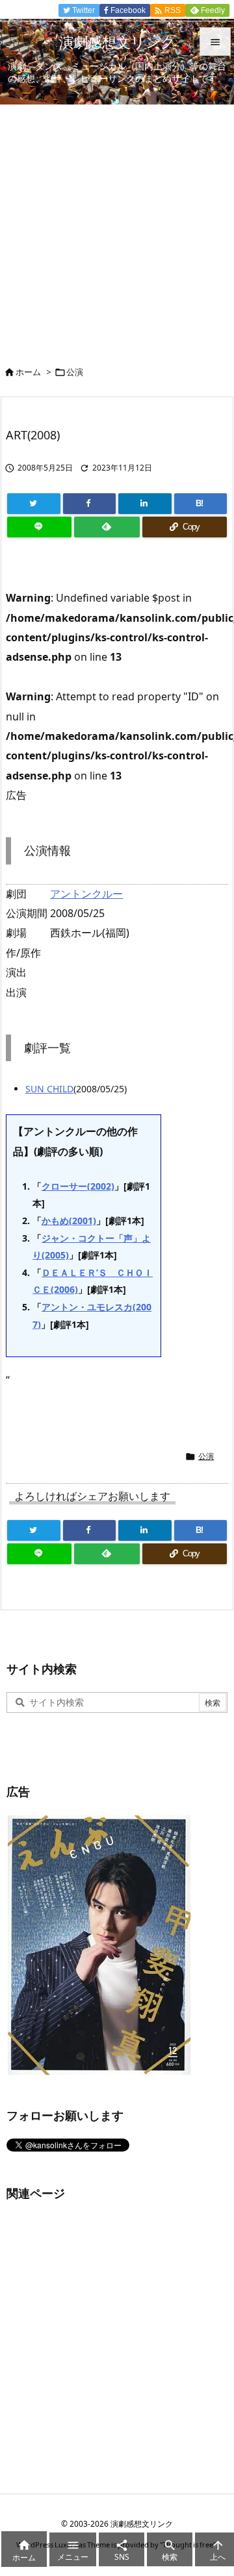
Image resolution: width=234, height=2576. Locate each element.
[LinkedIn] (145, 504)
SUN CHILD (49, 1089)
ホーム (28, 372)
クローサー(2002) (78, 1186)
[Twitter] (34, 504)
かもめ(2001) (69, 1221)
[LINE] (39, 527)
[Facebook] (90, 504)
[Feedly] (107, 527)
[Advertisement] (117, 228)
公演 (75, 372)
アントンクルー (86, 894)
